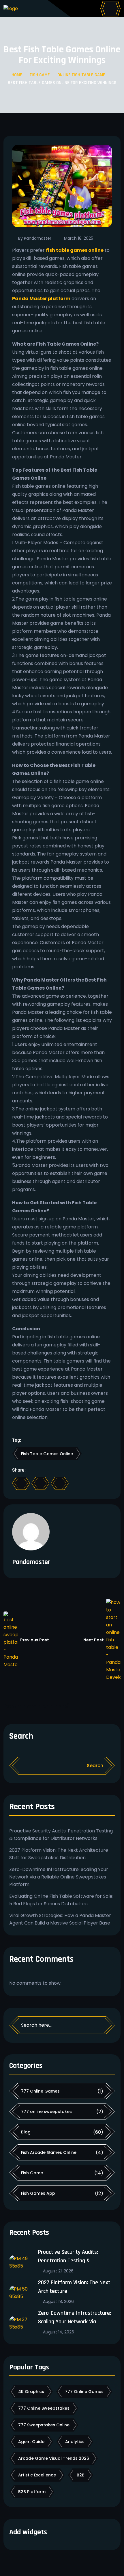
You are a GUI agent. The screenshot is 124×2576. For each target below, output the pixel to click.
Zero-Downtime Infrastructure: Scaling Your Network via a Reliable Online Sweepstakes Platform (59, 1877)
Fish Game (40, 75)
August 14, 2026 (59, 2332)
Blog (26, 2132)
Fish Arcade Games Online (49, 2152)
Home (17, 75)
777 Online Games (40, 2091)
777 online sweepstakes (46, 2112)
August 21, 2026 (58, 2271)
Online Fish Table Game (81, 75)
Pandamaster (31, 1562)
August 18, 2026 (58, 2301)
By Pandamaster (35, 238)
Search (21, 1737)
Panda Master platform (41, 299)
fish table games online (75, 250)
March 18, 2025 (79, 238)
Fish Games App (38, 2193)
